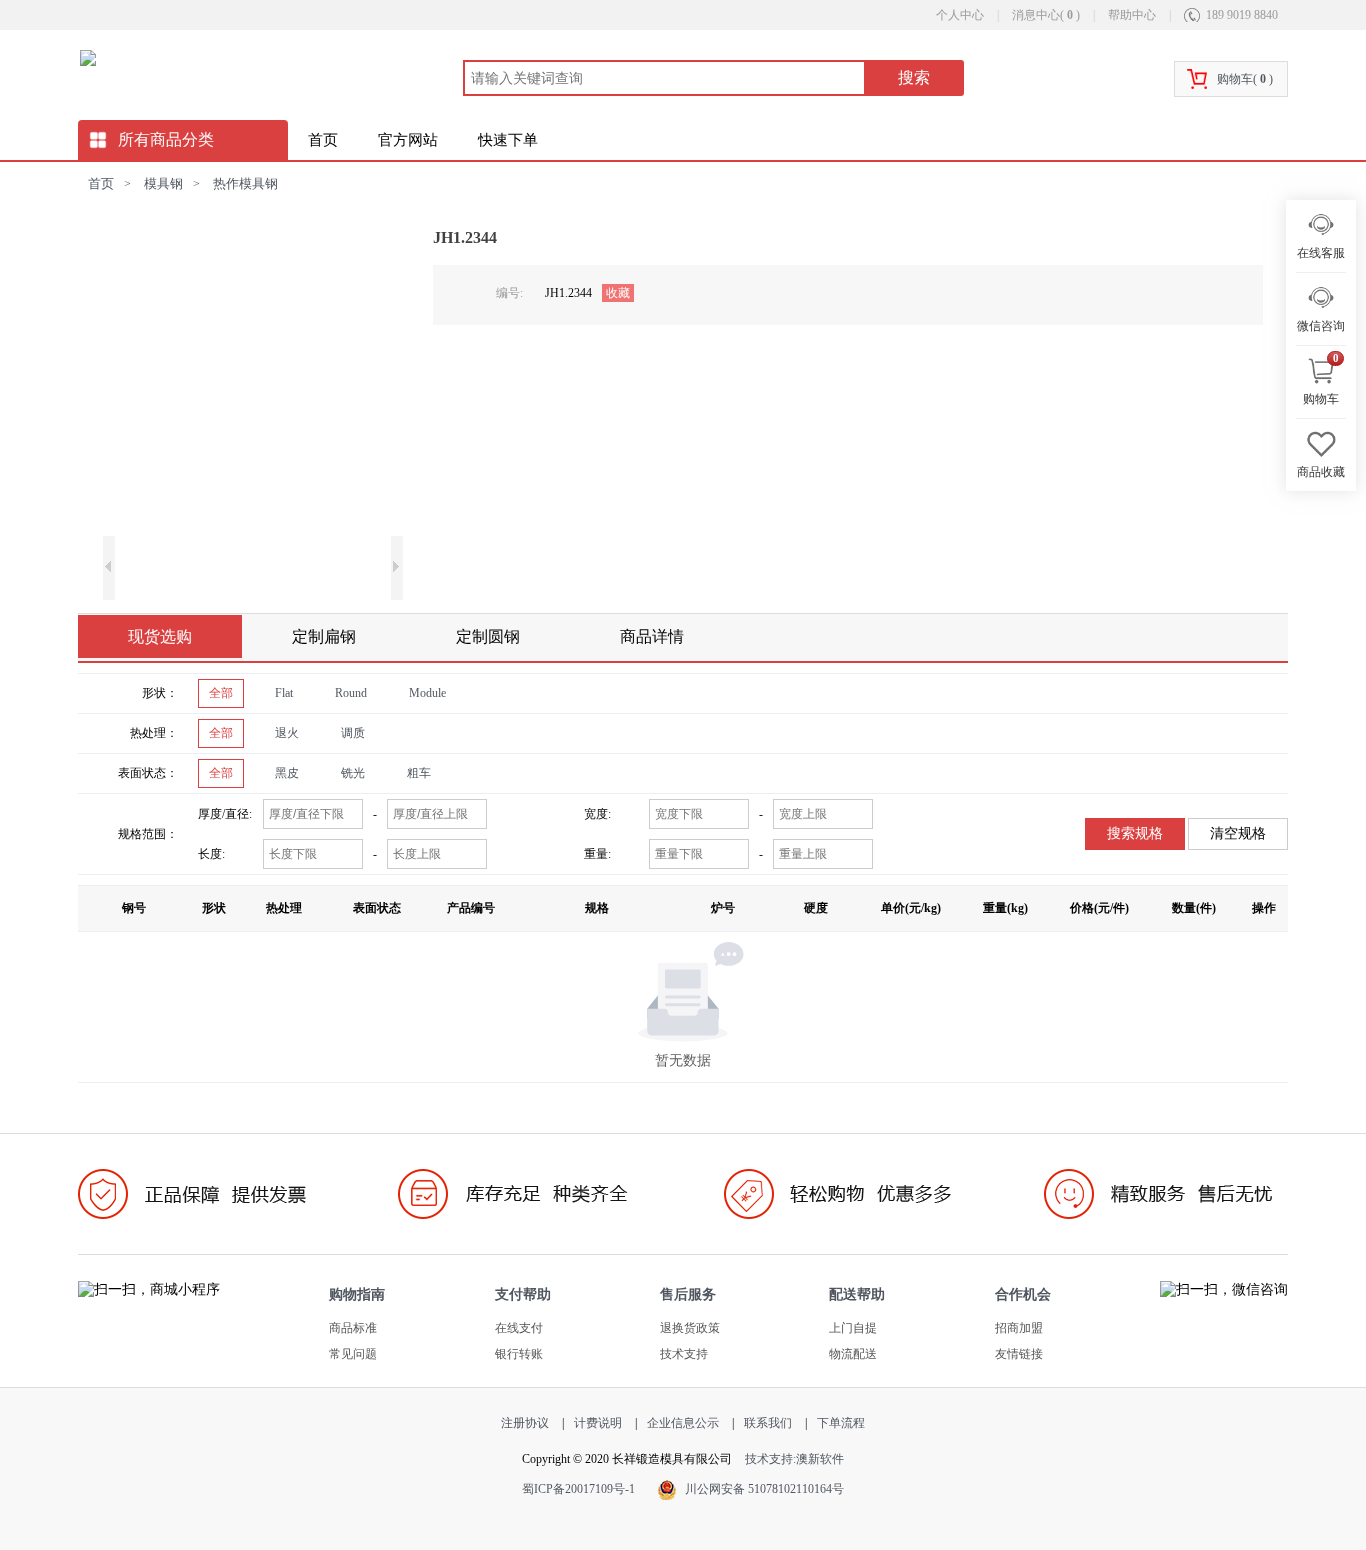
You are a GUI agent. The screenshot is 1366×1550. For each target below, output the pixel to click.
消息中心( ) (1047, 15)
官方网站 (408, 140)
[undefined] (253, 375)
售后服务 (688, 1294)
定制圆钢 (488, 636)
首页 (323, 140)
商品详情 (652, 636)
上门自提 (853, 1328)
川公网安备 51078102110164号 (764, 1489)
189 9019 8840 (1242, 15)
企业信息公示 (683, 1423)
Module (427, 693)
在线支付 (519, 1328)
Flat (284, 693)
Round (351, 693)
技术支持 (684, 1354)
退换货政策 (690, 1328)
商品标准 (353, 1328)
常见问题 (353, 1354)
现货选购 (160, 636)
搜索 (914, 77)
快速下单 (508, 140)
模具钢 (163, 183)
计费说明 (598, 1423)
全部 (221, 693)
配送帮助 (857, 1294)
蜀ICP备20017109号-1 (578, 1489)
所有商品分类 (166, 139)
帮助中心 (1132, 15)
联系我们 (768, 1423)
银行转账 (519, 1354)
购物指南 (357, 1294)
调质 (353, 733)
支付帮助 (523, 1294)
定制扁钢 (324, 636)
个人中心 (960, 15)
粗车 (419, 773)
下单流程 (841, 1423)
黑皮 (287, 773)
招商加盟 (1019, 1328)
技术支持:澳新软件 (794, 1459)
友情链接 (1019, 1354)
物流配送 (853, 1354)
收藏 (618, 293)
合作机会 (1023, 1294)
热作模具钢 (245, 183)
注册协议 (525, 1423)
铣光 (353, 773)
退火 (287, 733)
